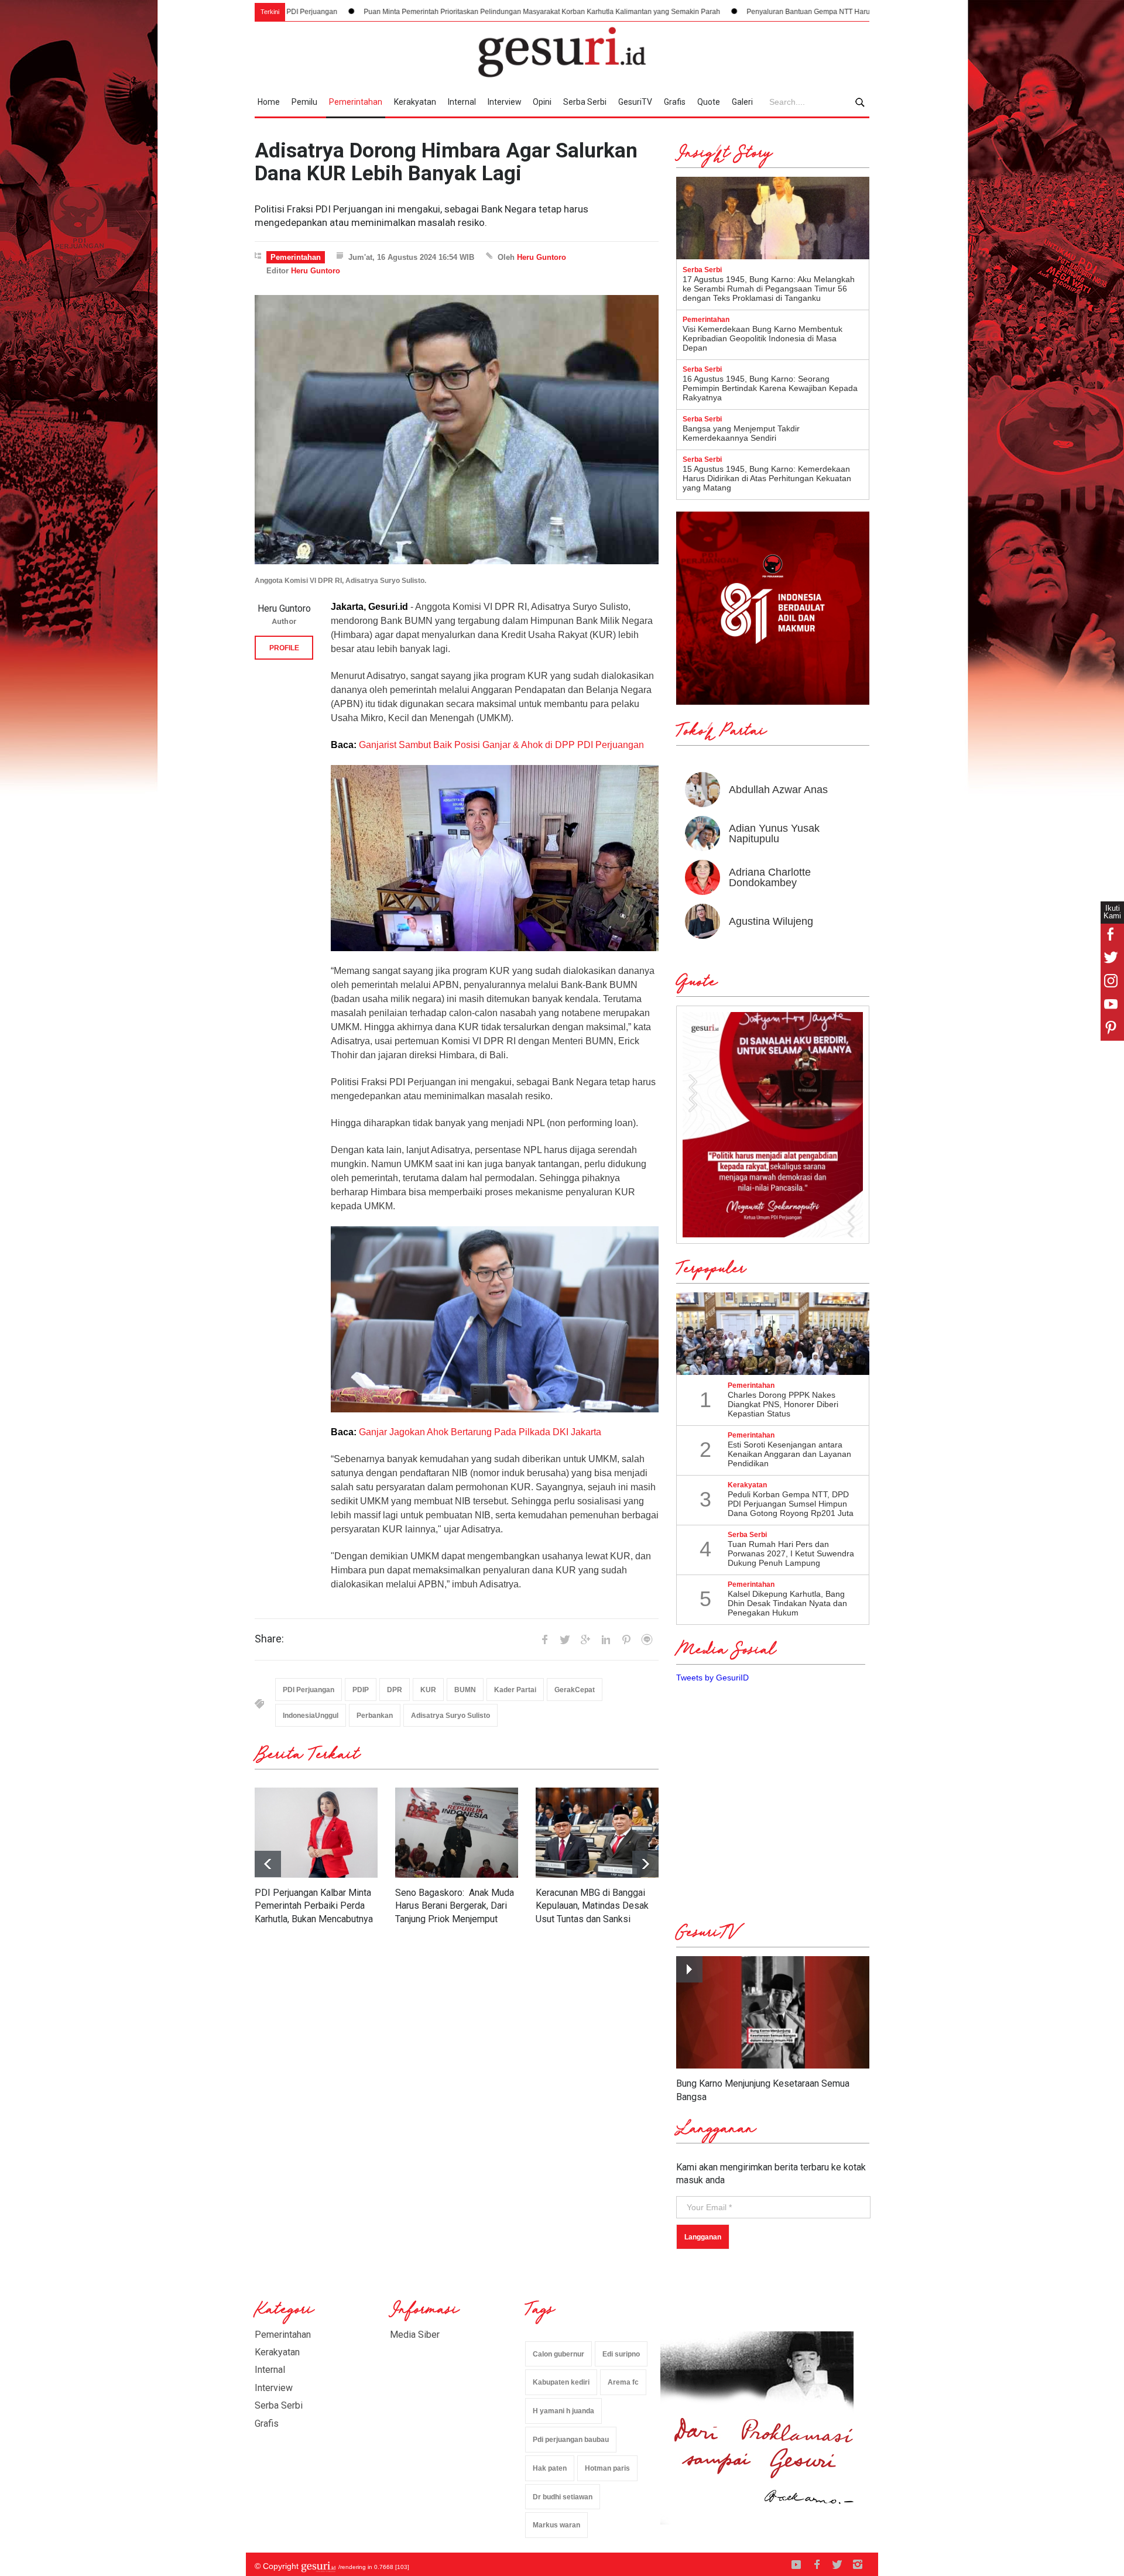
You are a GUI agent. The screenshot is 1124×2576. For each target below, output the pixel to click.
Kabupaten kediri (561, 2382)
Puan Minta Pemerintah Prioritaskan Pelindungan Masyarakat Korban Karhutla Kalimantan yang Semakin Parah (388, 12)
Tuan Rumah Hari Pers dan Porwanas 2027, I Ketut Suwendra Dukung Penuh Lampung (791, 1553)
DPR (395, 1690)
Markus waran (556, 2525)
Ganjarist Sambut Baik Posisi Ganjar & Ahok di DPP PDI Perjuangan (501, 745)
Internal (462, 102)
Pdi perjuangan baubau (571, 2440)
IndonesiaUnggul (311, 1716)
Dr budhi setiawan (563, 2497)
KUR (428, 1690)
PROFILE (284, 648)
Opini (542, 102)
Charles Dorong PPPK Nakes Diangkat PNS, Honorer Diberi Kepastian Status (783, 1404)
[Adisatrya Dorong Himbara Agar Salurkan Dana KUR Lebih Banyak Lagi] (457, 430)
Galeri (742, 102)
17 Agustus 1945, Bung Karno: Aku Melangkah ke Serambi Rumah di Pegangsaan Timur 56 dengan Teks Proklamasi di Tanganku (769, 289)
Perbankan (375, 1716)
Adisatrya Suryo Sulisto (450, 1716)
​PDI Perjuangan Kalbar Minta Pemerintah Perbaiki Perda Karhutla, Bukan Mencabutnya (314, 1906)
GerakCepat (575, 1690)
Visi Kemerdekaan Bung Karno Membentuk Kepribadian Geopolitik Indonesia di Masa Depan (763, 338)
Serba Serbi (585, 102)
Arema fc (623, 2382)
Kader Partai (515, 1690)
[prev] (645, 1864)
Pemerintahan (356, 102)
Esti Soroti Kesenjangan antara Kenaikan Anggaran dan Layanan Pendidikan (789, 1454)
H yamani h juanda (563, 2411)
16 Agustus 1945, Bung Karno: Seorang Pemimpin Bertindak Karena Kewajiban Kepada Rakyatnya (770, 388)
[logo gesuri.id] (562, 52)
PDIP (361, 1690)
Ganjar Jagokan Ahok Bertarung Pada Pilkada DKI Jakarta (480, 1432)
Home (269, 102)
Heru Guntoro (542, 257)
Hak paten (550, 2468)
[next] (268, 1864)
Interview (505, 102)
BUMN (465, 1690)
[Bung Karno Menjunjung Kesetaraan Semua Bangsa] (773, 2013)
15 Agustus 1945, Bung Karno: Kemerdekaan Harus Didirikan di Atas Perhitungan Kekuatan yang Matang (767, 478)
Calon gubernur (558, 2354)
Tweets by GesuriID (712, 1678)
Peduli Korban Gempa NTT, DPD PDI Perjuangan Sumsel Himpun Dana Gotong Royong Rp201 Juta (791, 1504)
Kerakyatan (415, 102)
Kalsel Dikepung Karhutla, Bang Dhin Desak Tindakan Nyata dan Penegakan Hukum (787, 1603)
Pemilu (304, 102)
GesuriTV (635, 102)
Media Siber (415, 2335)
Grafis (675, 102)
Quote (709, 102)
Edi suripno (621, 2354)
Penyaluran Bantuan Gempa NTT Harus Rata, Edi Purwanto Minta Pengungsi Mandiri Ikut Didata (746, 12)
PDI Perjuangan (309, 1690)
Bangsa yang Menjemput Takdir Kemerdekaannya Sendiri (741, 433)
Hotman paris (607, 2468)
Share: (269, 1639)
